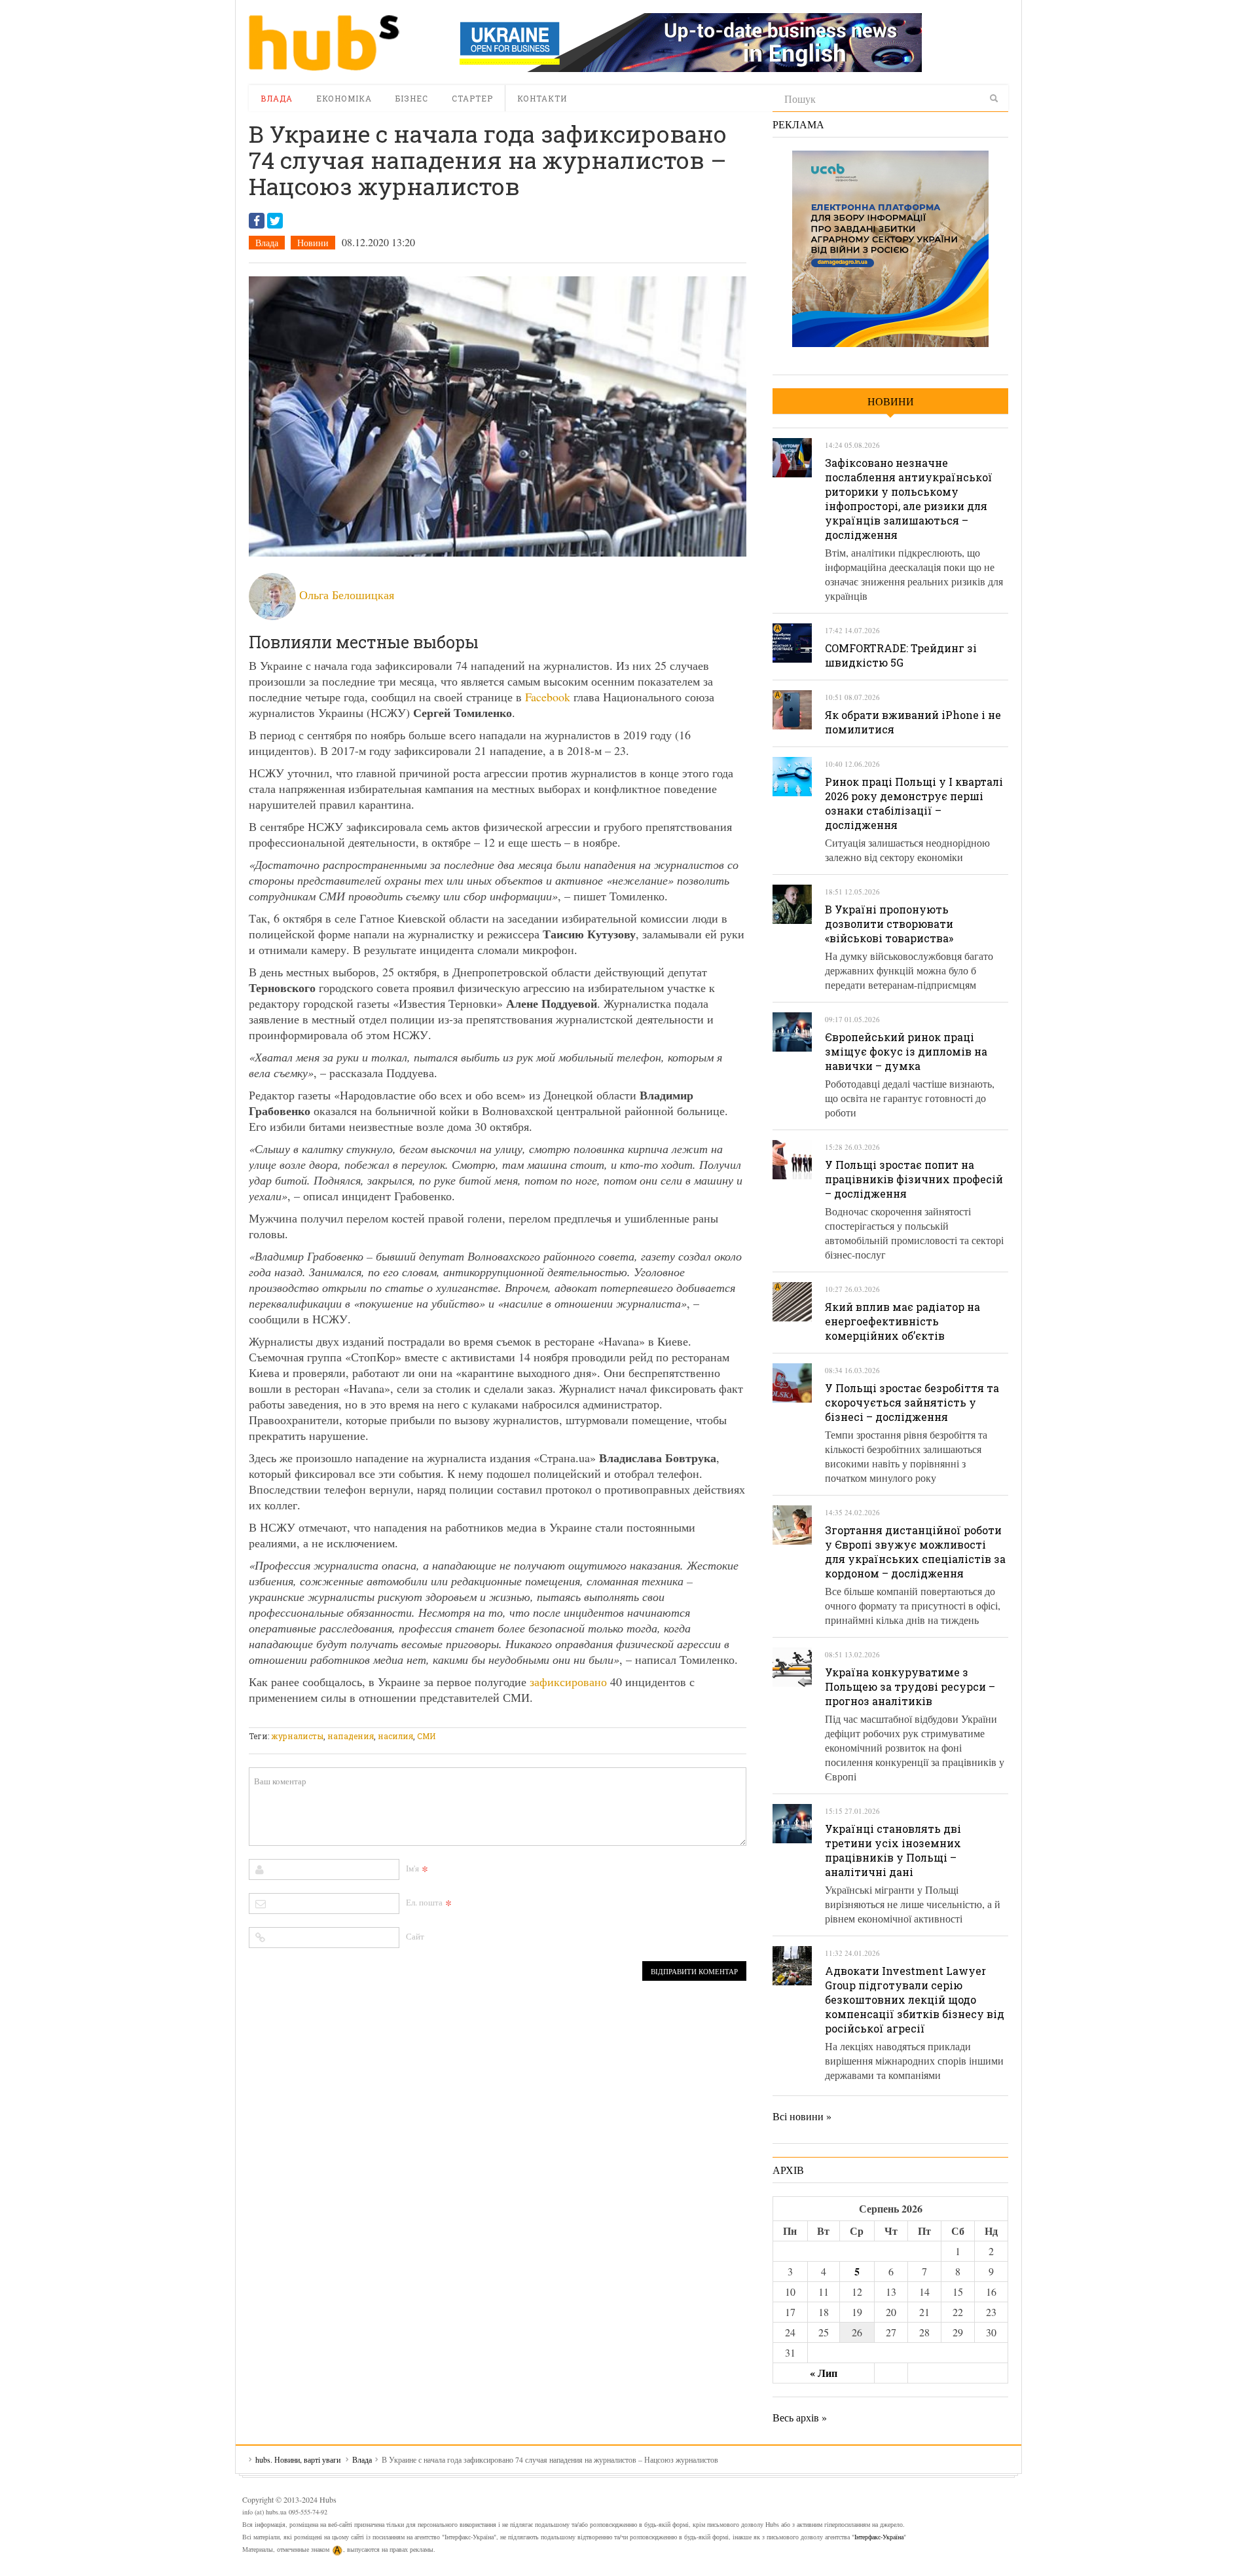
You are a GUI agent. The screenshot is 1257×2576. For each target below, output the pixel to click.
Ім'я (412, 1868)
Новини (313, 243)
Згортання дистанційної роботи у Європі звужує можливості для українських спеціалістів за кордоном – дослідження (915, 1552)
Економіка (344, 98)
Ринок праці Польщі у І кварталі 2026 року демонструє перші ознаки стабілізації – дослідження (914, 803)
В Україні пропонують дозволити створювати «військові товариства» (889, 924)
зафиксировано (568, 1682)
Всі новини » (802, 2116)
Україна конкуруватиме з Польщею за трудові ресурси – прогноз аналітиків (910, 1686)
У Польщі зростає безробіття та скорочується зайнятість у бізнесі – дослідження (912, 1402)
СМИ (426, 1736)
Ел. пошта (424, 1902)
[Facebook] (257, 221)
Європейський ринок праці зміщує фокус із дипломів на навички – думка (906, 1051)
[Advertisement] (487, 1719)
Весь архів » (800, 2417)
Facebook (548, 697)
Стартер (472, 98)
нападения (351, 1736)
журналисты (297, 1736)
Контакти (542, 98)
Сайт (415, 1936)
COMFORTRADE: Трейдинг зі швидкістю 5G (901, 655)
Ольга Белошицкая (347, 595)
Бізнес (412, 98)
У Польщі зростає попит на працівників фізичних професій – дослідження (914, 1179)
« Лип (824, 2373)
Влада (277, 98)
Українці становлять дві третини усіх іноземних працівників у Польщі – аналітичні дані (893, 1850)
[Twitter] (275, 221)
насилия (395, 1736)
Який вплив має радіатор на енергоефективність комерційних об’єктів (902, 1321)
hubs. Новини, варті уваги (324, 43)
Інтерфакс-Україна (879, 2537)
